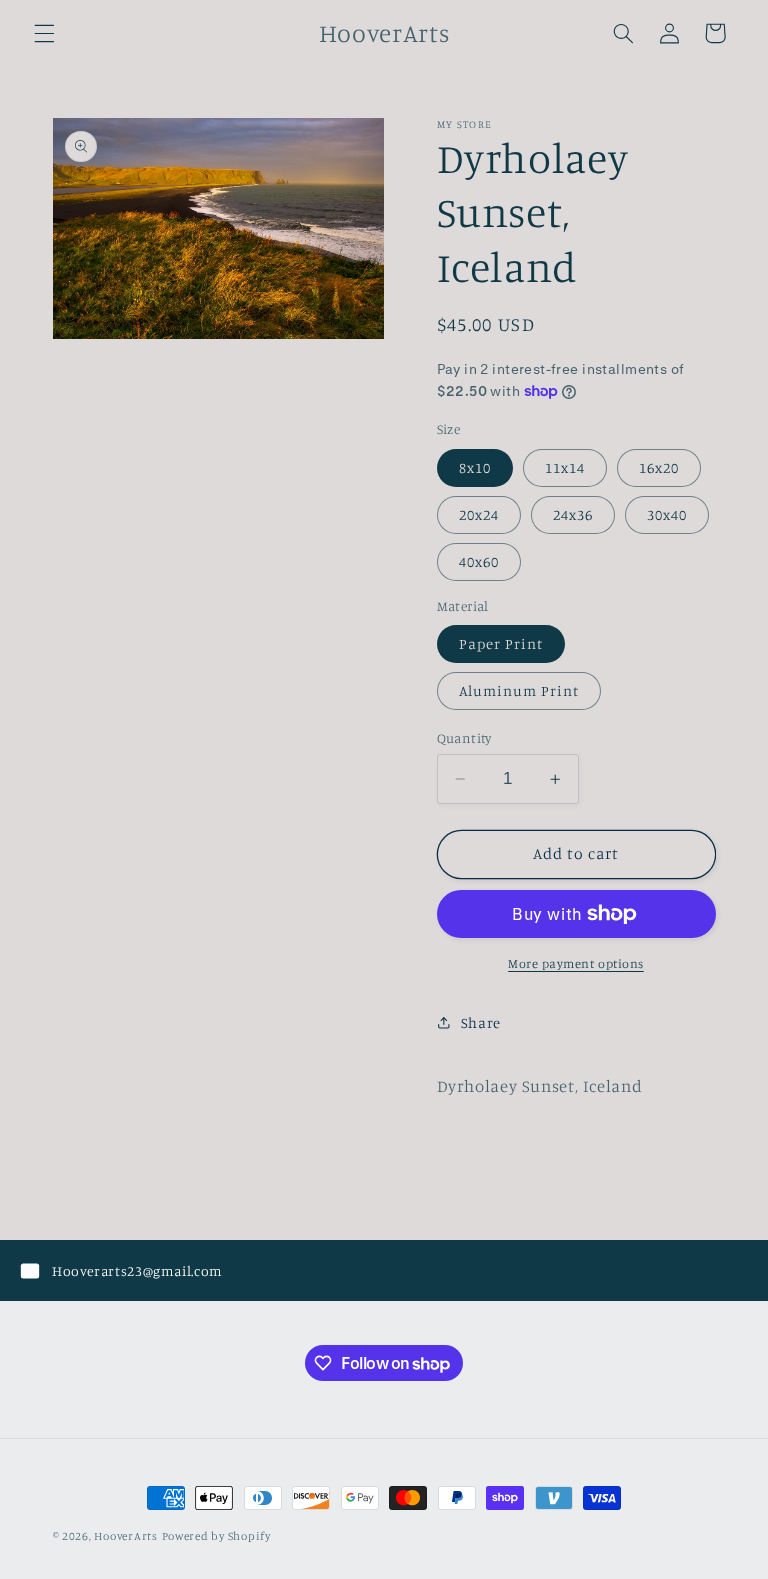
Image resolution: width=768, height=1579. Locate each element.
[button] (44, 33)
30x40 (667, 514)
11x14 (565, 467)
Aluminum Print (519, 690)
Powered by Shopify (216, 1536)
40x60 (479, 561)
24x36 (573, 514)
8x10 (475, 467)
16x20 (659, 467)
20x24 (479, 514)
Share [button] (481, 1022)
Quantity (464, 738)
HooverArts (125, 1536)
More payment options (576, 963)
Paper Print (501, 643)
